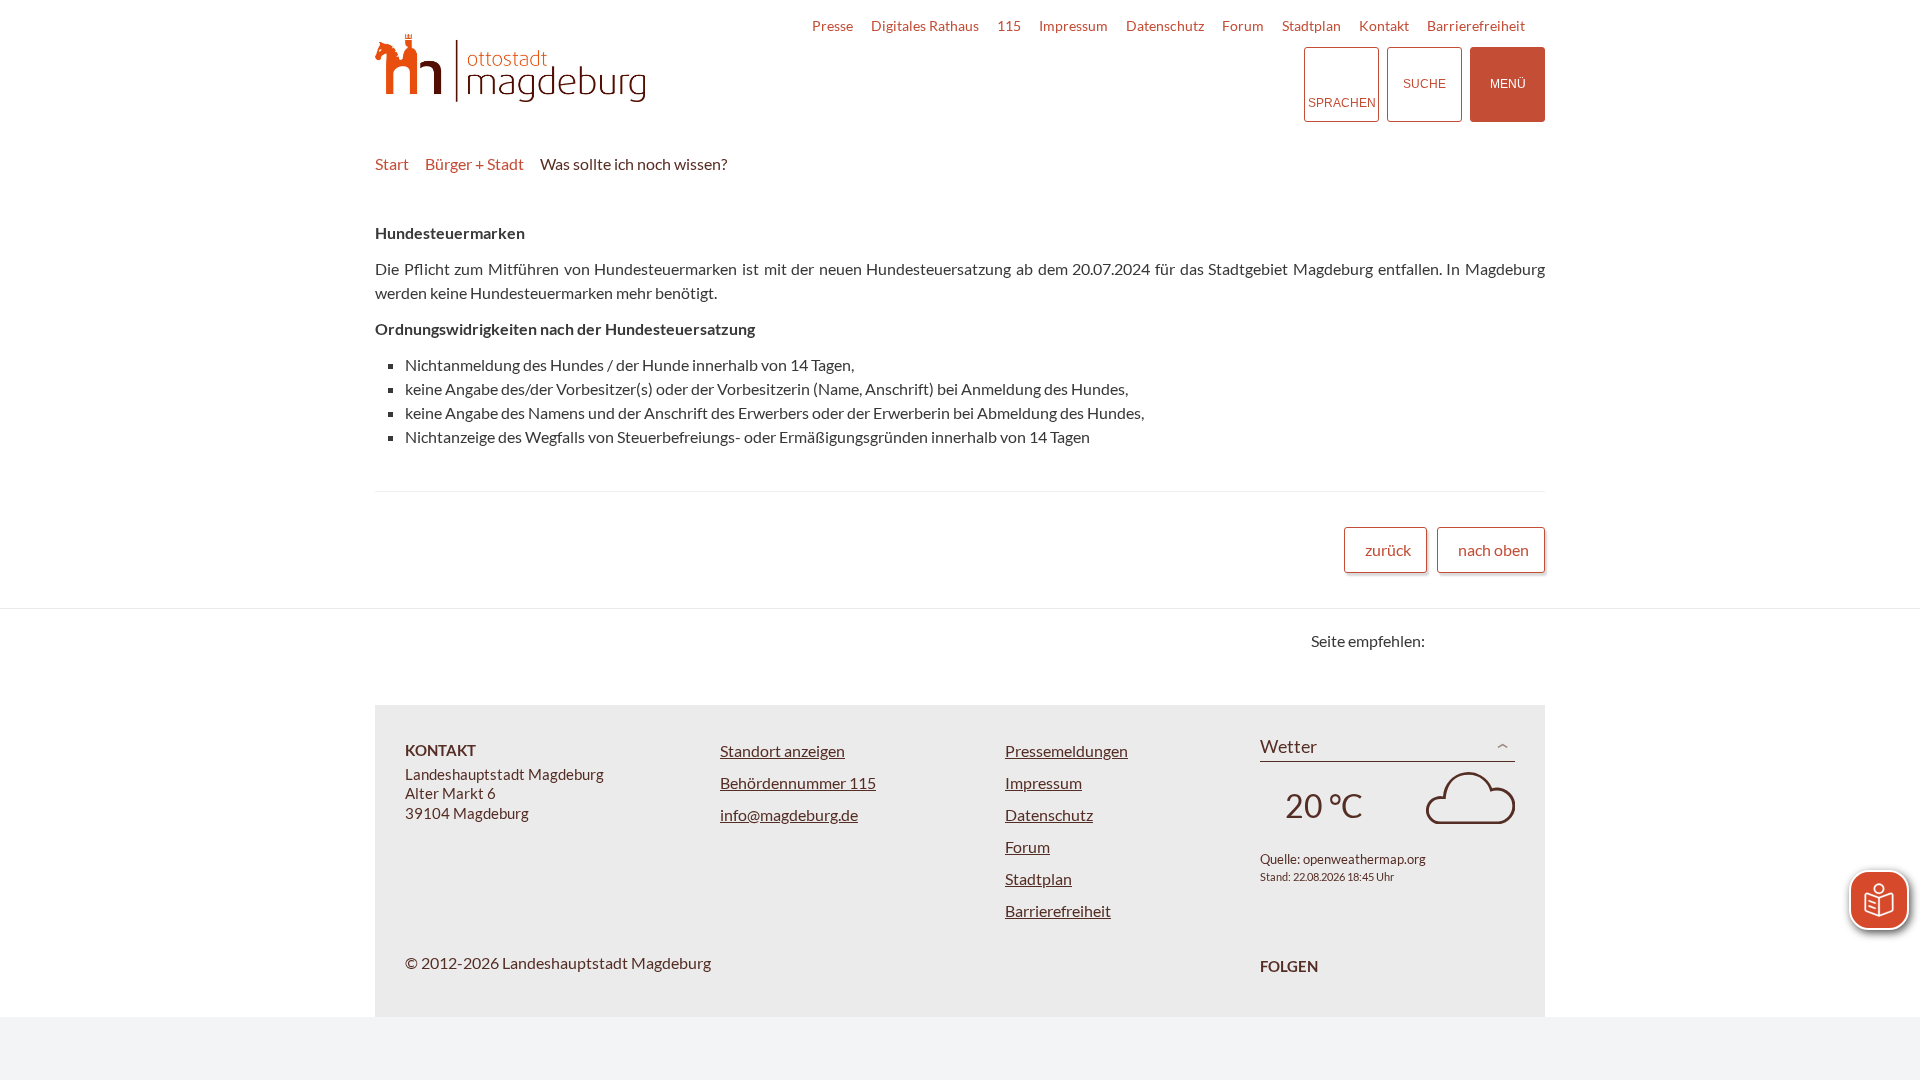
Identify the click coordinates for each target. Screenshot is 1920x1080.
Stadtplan (1311, 25)
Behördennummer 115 (798, 782)
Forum (1243, 25)
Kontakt (1384, 25)
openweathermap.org (1364, 859)
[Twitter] (1447, 640)
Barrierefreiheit (1476, 25)
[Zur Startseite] (510, 68)
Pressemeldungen (1066, 750)
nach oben (1493, 549)
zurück (1388, 549)
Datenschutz (1165, 25)
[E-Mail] (1497, 640)
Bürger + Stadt (474, 163)
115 (1009, 25)
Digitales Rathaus (925, 25)
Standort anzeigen (782, 750)
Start (392, 163)
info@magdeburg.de (789, 814)
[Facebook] (1472, 640)
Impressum (1073, 25)
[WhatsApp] (1522, 640)
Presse (832, 25)
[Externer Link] (1149, 84)
